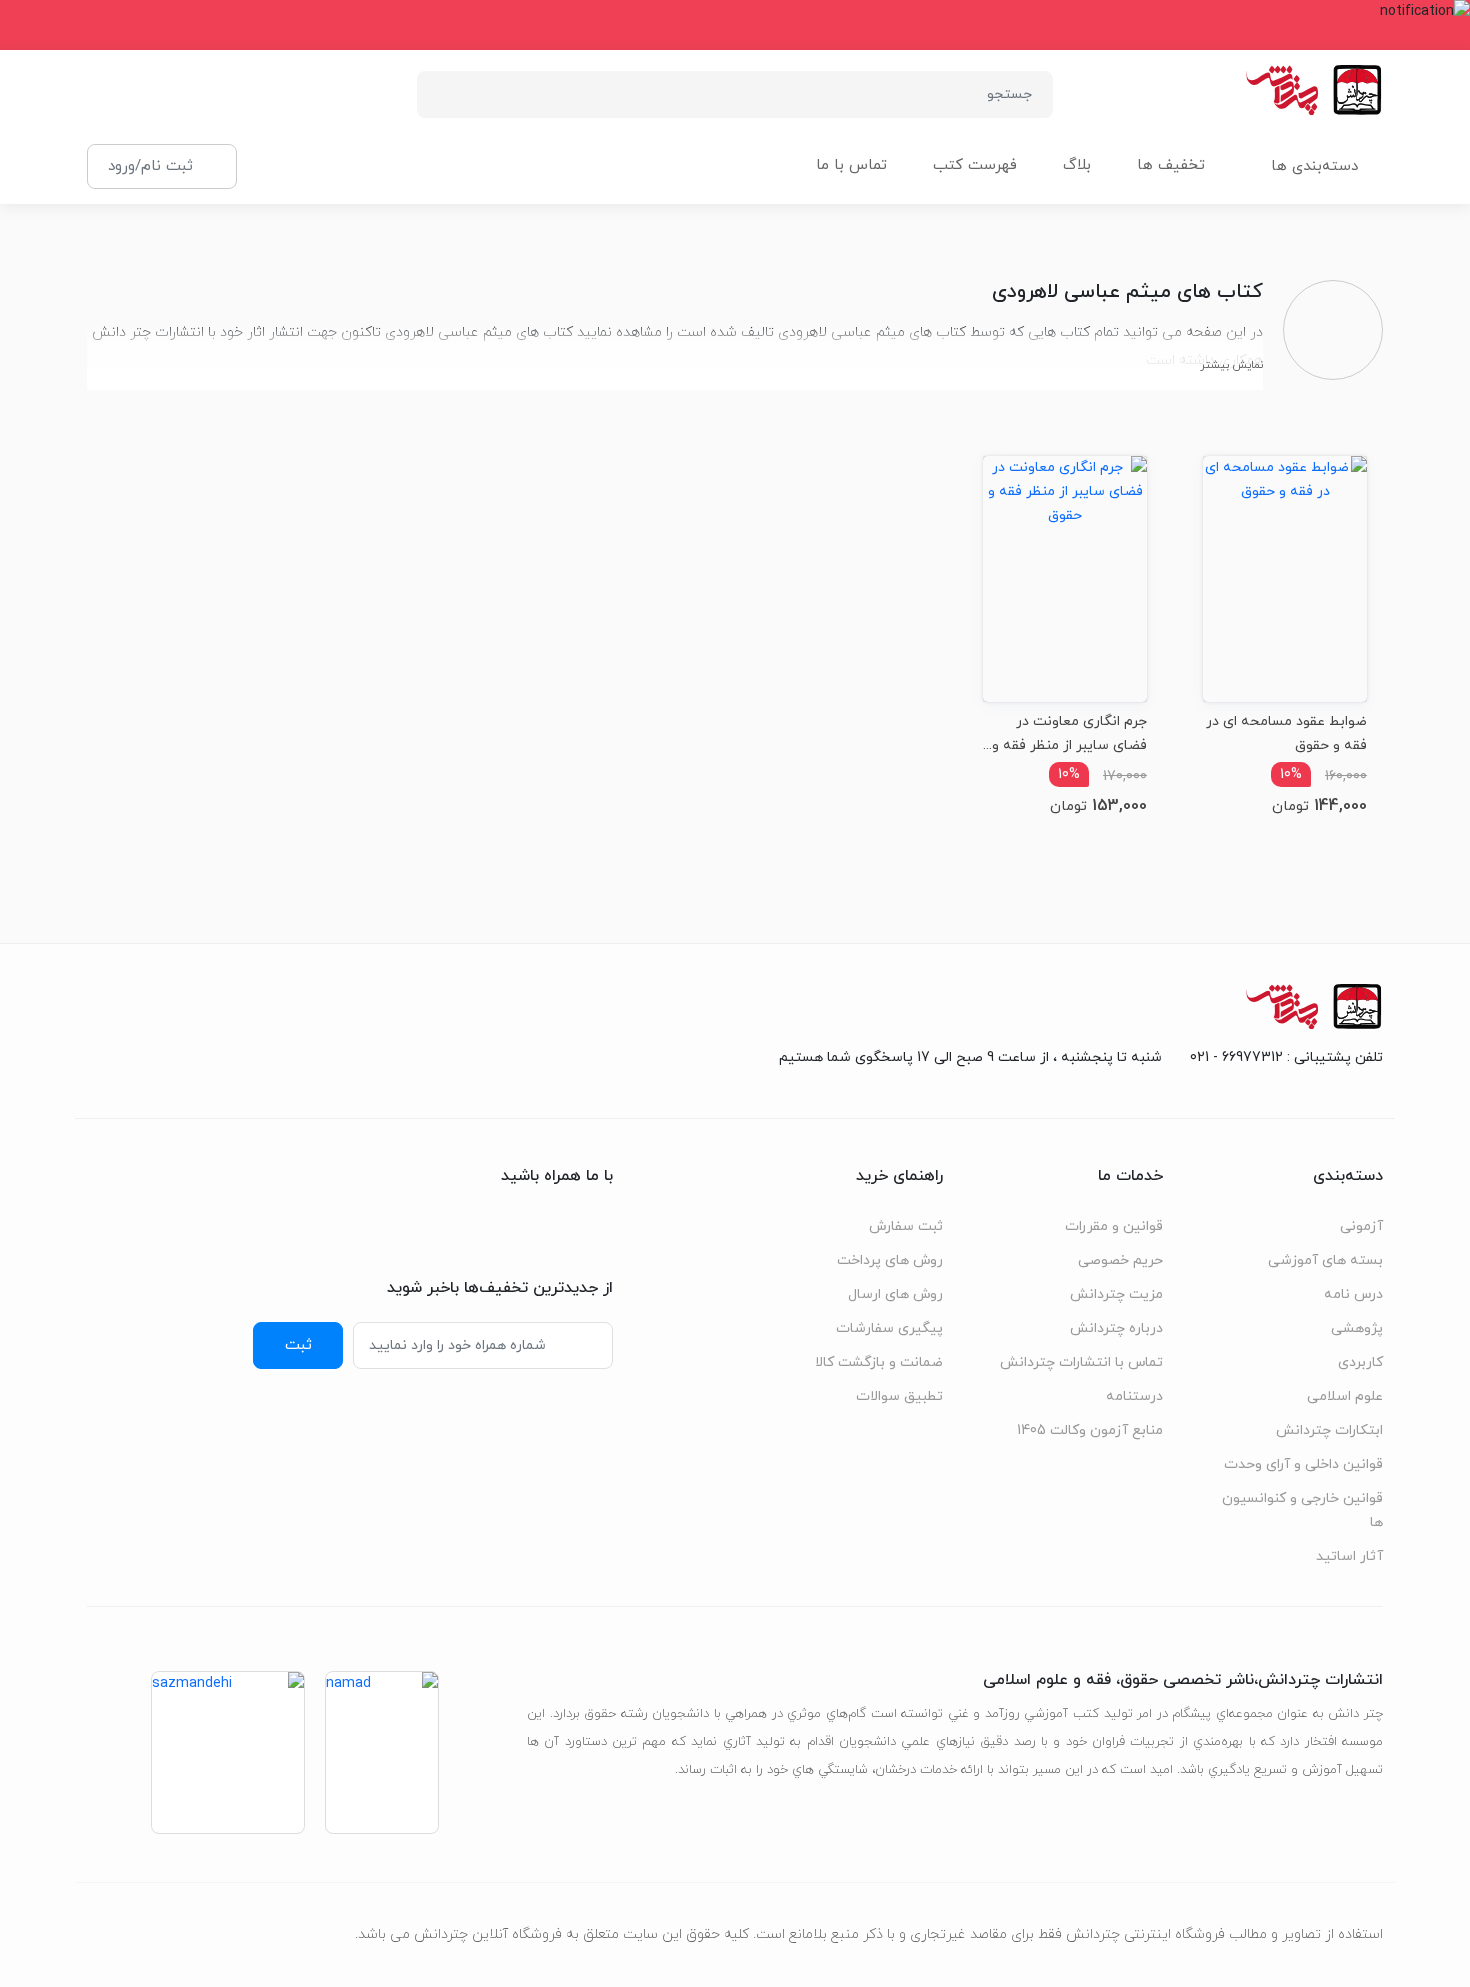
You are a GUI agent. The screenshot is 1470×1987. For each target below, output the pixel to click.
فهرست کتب (975, 165)
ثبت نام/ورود (150, 166)
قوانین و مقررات (1114, 1226)
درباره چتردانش (1116, 1328)
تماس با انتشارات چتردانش (1081, 1362)
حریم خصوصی (1120, 1260)
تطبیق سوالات (899, 1396)
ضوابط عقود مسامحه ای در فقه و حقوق (1286, 733)
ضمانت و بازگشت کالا (879, 1362)
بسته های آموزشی (1325, 1260)
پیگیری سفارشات (889, 1328)
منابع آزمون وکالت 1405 (1090, 1430)
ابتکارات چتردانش (1329, 1430)
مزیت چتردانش (1116, 1294)
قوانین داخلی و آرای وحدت (1303, 1464)
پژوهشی (1357, 1328)
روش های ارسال (895, 1294)
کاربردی (1360, 1362)
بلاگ (1077, 165)
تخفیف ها (1171, 165)
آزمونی (1361, 1226)
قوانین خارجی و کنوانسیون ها (1302, 1510)
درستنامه (1134, 1396)
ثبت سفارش (906, 1226)
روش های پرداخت (890, 1260)
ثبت (298, 1345)
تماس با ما (851, 165)
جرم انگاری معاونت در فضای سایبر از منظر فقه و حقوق (1069, 733)
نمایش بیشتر (1231, 365)
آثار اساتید (1349, 1556)
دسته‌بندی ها (1314, 166)
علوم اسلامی (1345, 1396)
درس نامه (1353, 1294)
